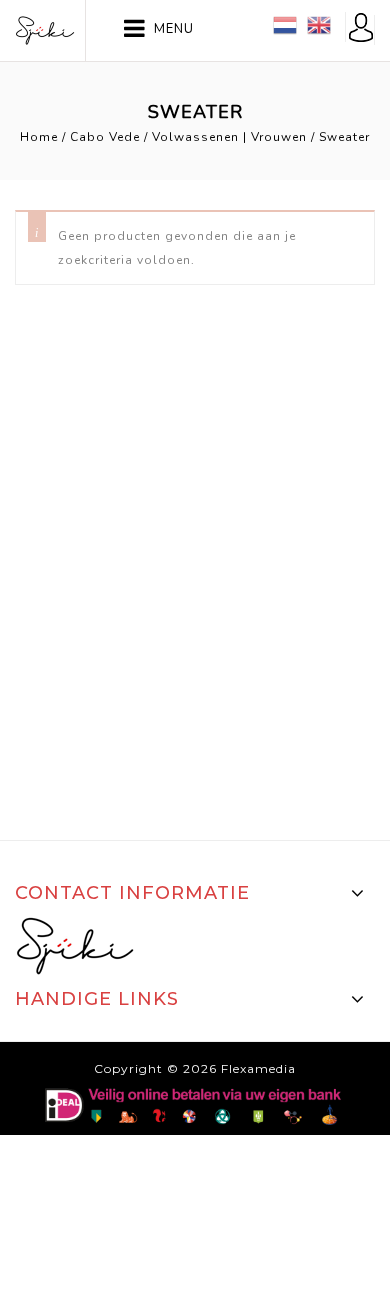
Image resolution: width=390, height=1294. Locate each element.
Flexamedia (258, 1068)
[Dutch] (285, 24)
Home (39, 137)
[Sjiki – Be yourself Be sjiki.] (45, 29)
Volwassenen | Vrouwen (229, 137)
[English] (319, 24)
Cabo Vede (105, 137)
